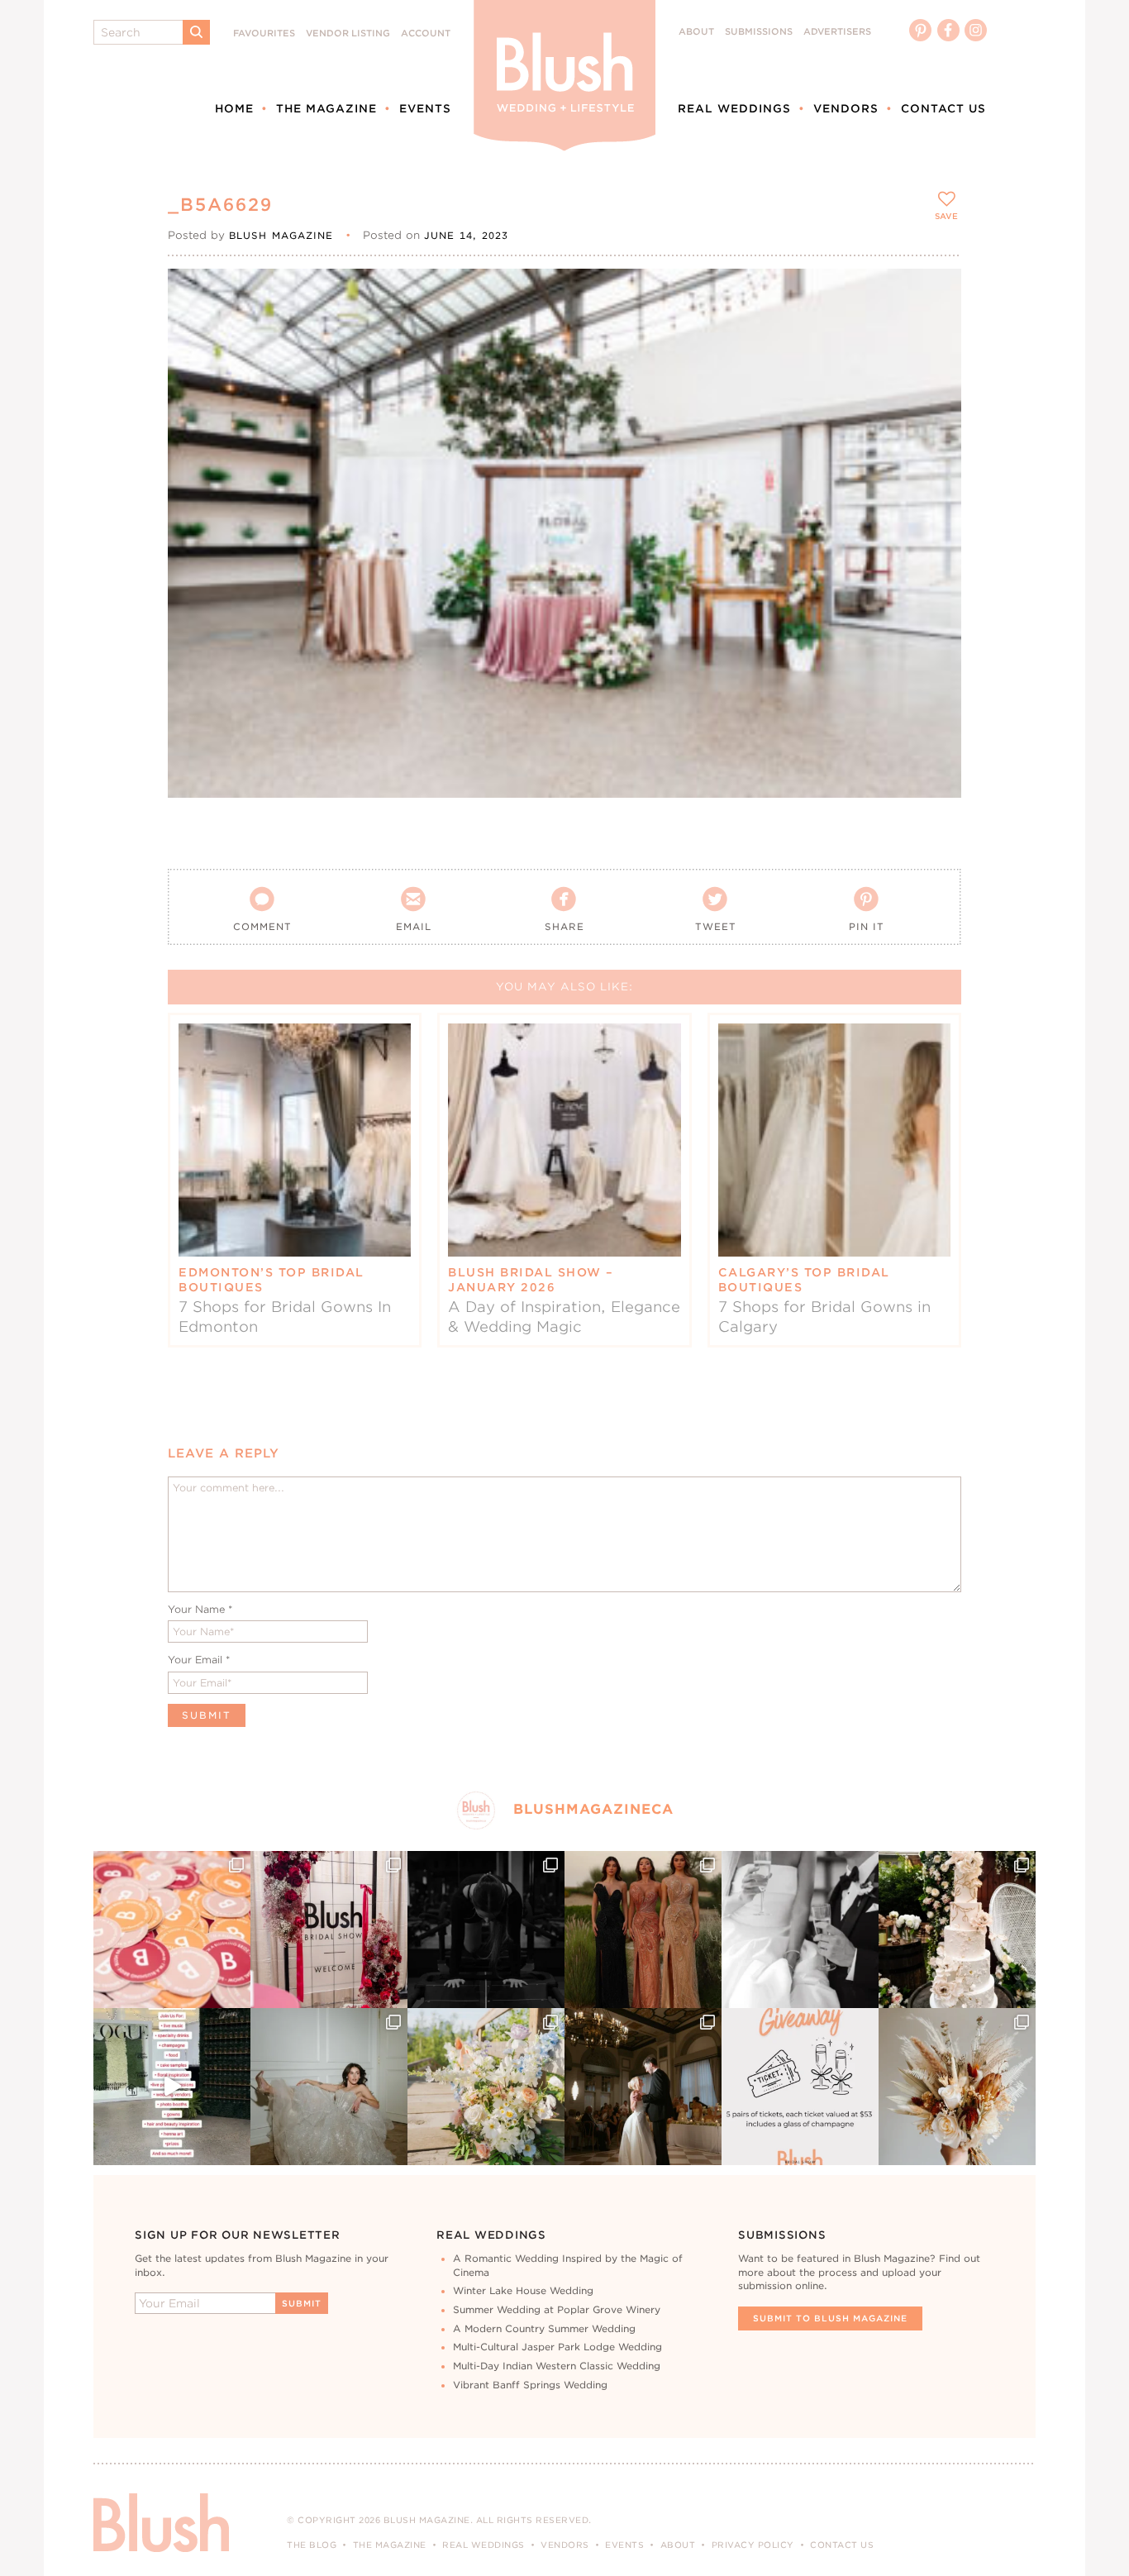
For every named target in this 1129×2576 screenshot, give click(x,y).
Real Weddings (734, 108)
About (696, 32)
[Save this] (934, 295)
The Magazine (326, 108)
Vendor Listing (348, 33)
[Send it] (934, 370)
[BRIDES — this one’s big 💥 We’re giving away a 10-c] (486, 1930)
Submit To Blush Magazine (830, 2318)
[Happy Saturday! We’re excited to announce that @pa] (957, 2087)
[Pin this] (934, 332)
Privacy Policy (753, 2545)
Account (426, 33)
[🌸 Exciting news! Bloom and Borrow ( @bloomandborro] (486, 2087)
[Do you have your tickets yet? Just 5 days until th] (800, 1930)
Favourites (264, 33)
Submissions (759, 32)
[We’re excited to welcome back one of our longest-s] (643, 2087)
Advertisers (837, 32)
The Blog (312, 2545)
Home (234, 108)
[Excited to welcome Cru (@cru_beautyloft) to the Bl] (329, 2087)
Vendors (846, 108)
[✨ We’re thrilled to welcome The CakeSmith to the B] (957, 1930)
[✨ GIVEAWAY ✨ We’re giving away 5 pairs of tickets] (800, 2087)
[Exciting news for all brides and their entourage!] (643, 1930)
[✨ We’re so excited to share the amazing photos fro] (329, 1930)
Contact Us (943, 108)
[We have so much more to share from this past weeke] (172, 1930)
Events (425, 108)
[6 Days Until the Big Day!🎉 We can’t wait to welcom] (172, 2087)
